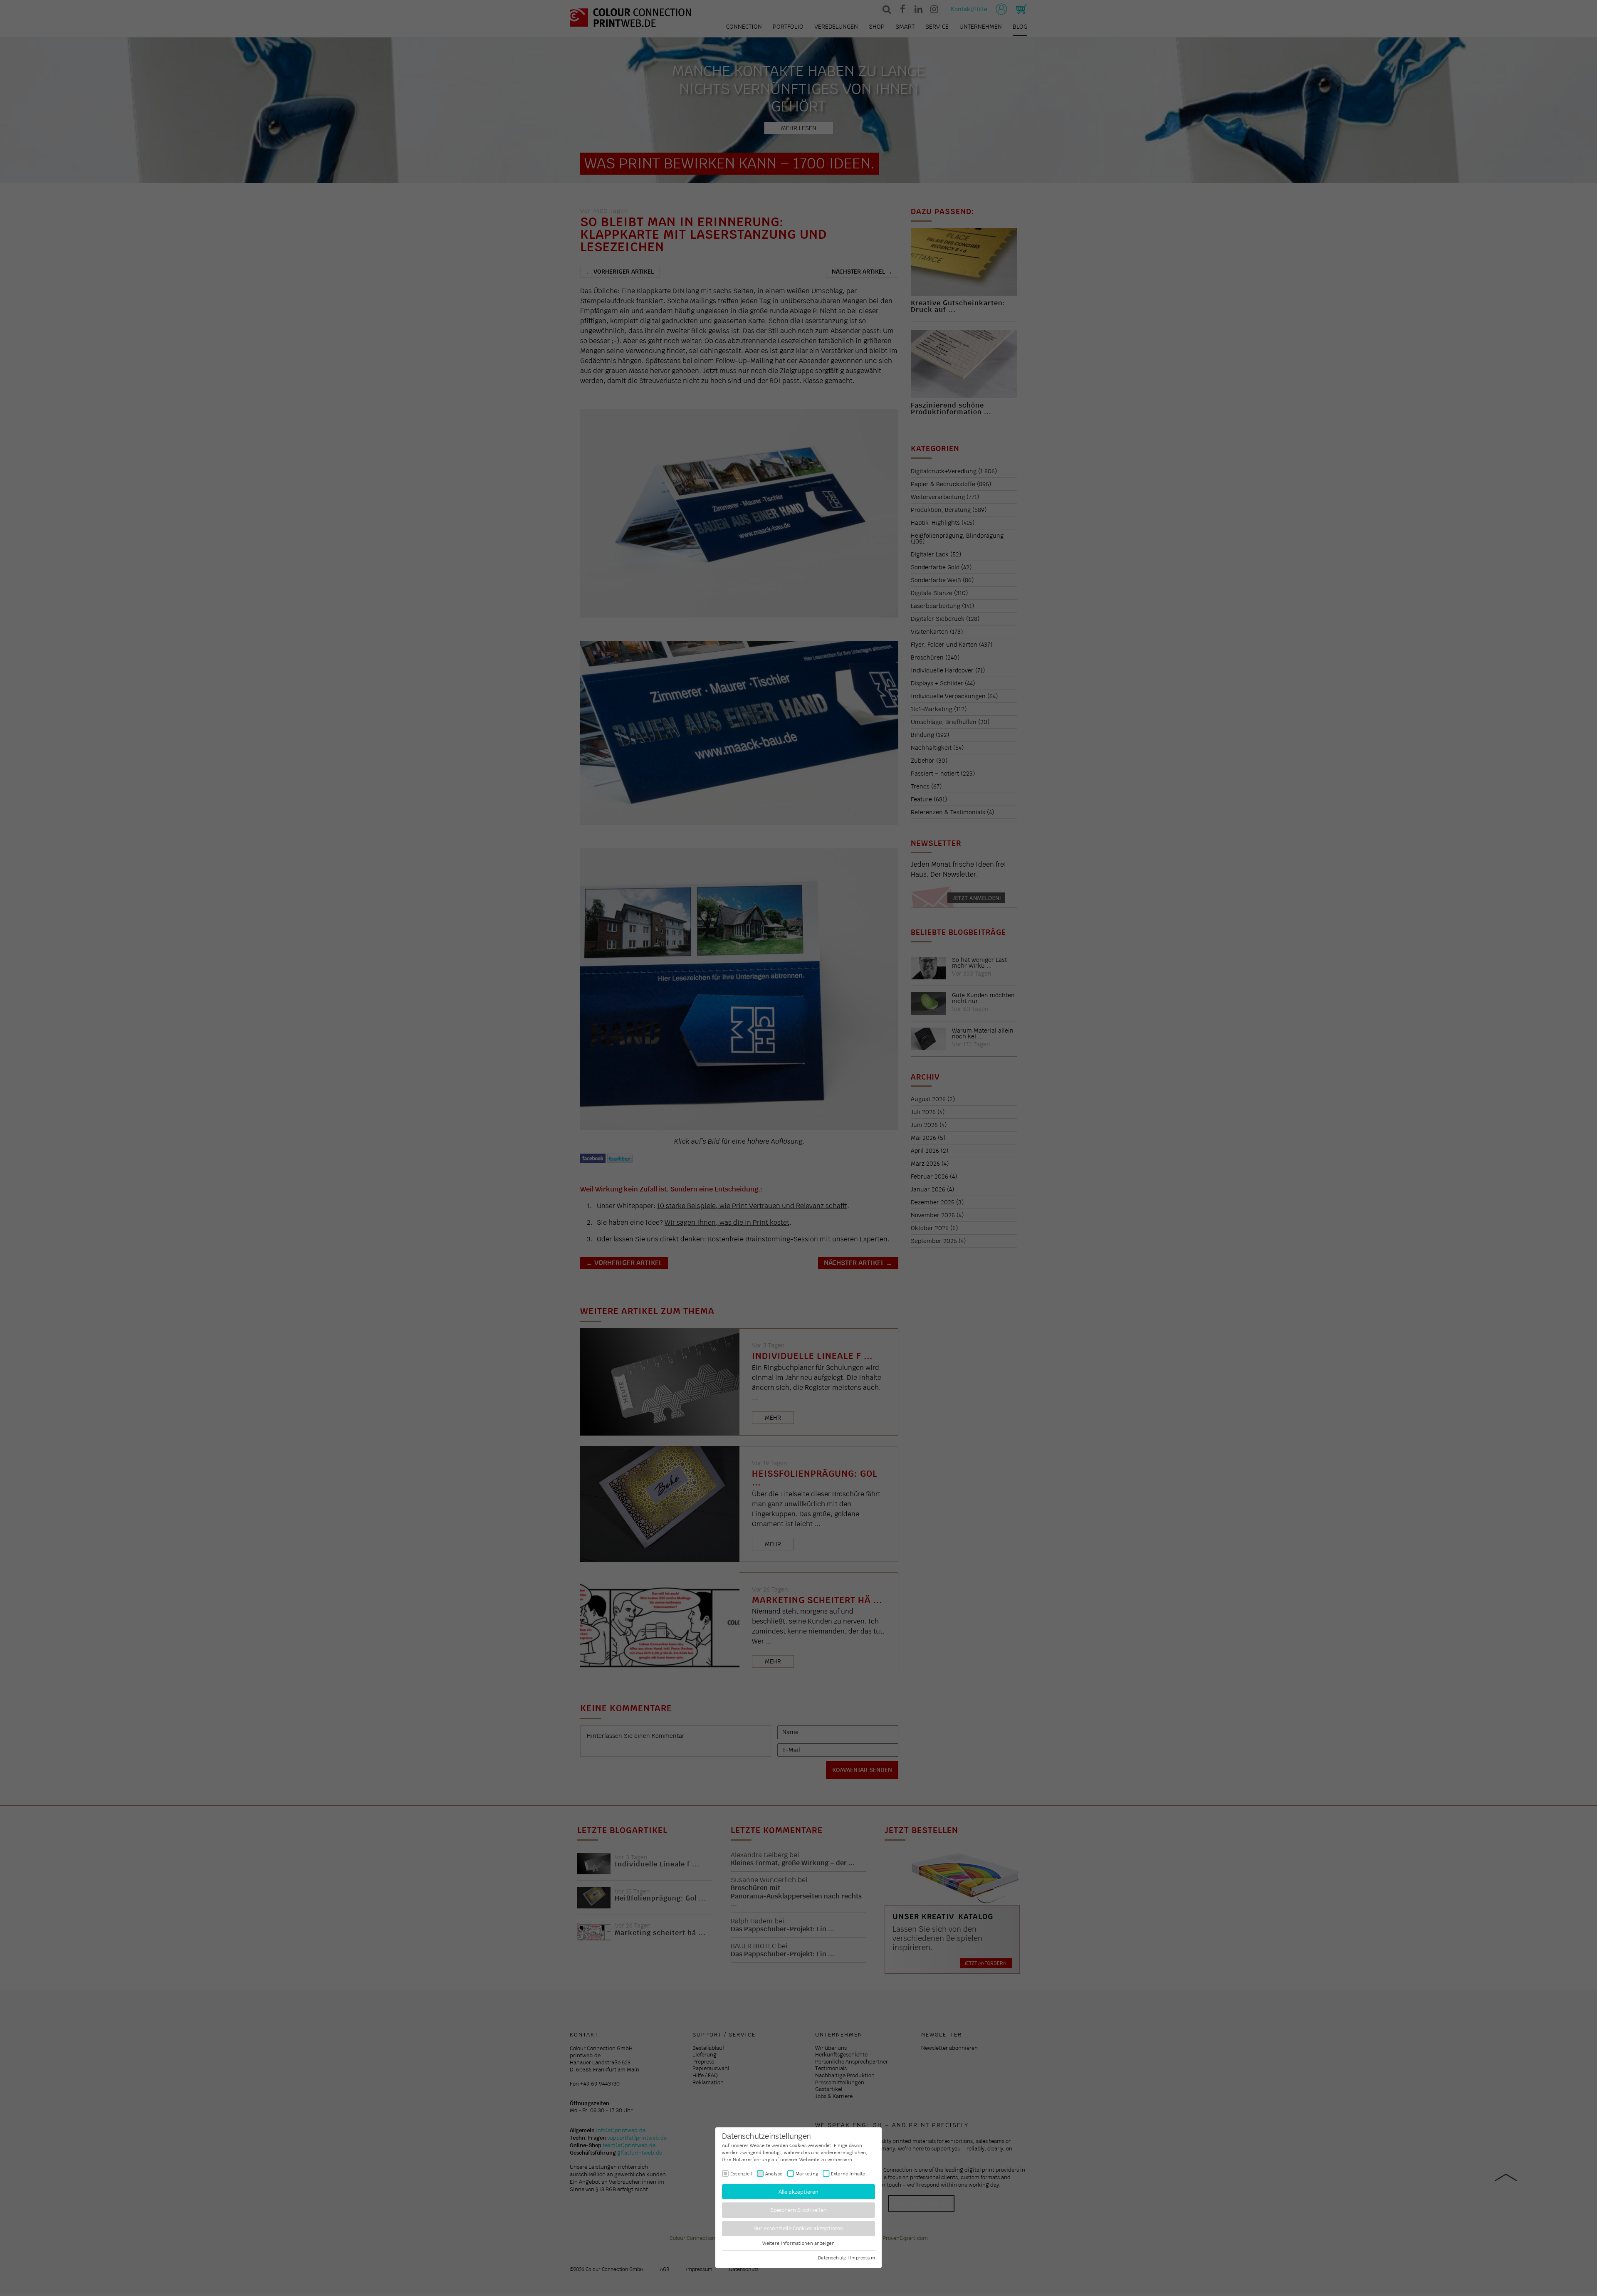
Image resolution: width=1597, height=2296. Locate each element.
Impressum (862, 2257)
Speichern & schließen (799, 2210)
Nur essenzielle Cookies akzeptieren (799, 2228)
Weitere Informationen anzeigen (798, 2243)
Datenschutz (832, 2257)
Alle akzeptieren (799, 2191)
